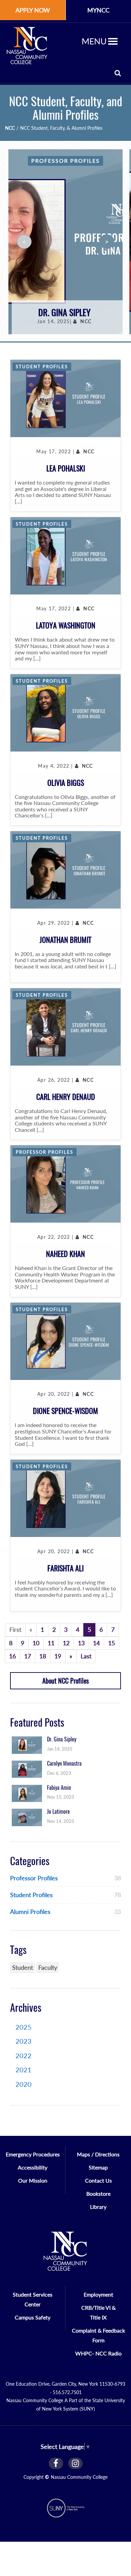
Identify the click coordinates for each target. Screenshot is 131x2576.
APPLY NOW (33, 10)
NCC (10, 128)
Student (23, 1967)
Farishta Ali (65, 1568)
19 (58, 1656)
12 (66, 1643)
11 (51, 1643)
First (15, 1629)
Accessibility (33, 2167)
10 (36, 1643)
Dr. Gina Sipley (64, 313)
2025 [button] (24, 2027)
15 (112, 1643)
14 (96, 1643)
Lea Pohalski (66, 468)
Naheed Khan (65, 1254)
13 (81, 1643)
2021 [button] (24, 2070)
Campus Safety (33, 2317)
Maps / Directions (98, 2154)
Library (98, 2207)
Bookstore (98, 2194)
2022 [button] (24, 2055)
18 (43, 1656)
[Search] (118, 73)
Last (86, 1656)
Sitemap (98, 2167)
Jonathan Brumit (65, 940)
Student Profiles (42, 367)
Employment (98, 2294)
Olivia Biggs (66, 783)
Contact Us (98, 2180)
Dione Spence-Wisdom (65, 1411)
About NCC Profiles (65, 1681)
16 (12, 1656)
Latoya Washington (66, 625)
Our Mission (33, 2180)
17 (28, 1656)
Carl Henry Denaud (66, 1097)
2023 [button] (24, 2041)
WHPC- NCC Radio (98, 2353)
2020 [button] (24, 2084)
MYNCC (98, 10)
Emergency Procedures (33, 2154)
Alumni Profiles (30, 1912)
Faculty (48, 1967)
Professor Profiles (65, 161)
